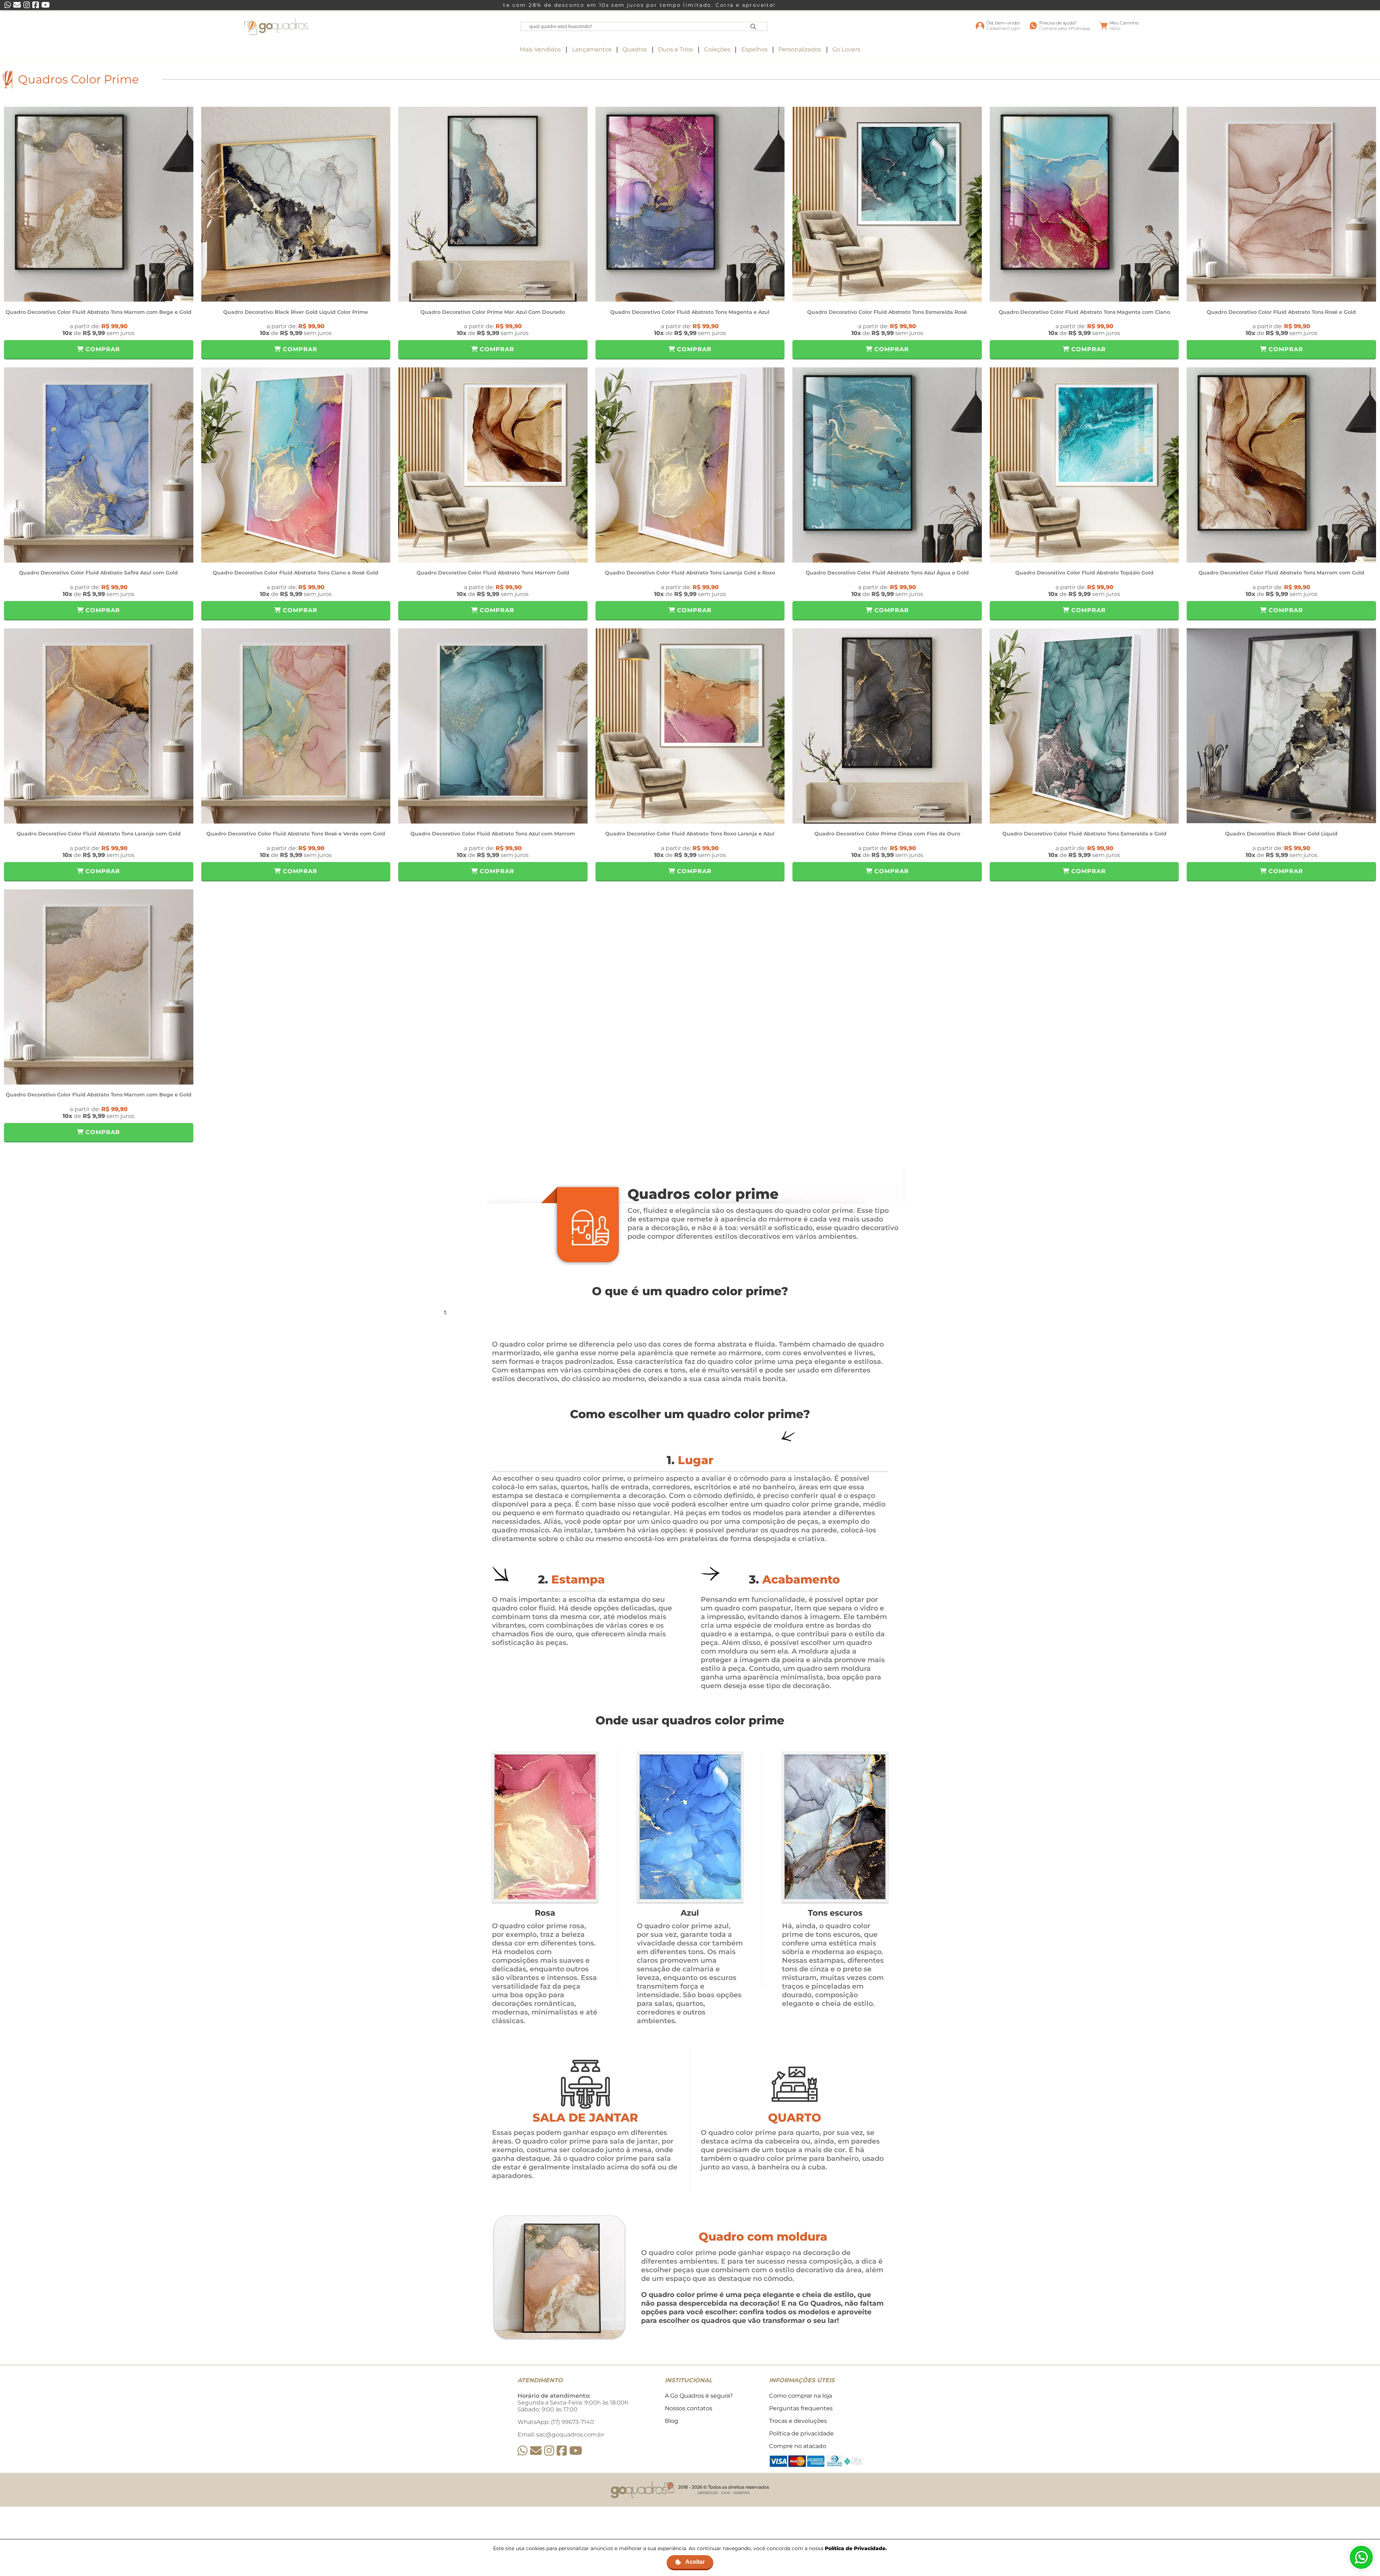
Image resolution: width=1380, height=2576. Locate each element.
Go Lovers (846, 49)
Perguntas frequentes (801, 2408)
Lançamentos (592, 49)
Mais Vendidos (540, 49)
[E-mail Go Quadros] (536, 2451)
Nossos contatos (689, 2408)
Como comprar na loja (801, 2396)
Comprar (102, 349)
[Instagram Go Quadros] (549, 2451)
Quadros (635, 49)
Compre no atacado (798, 2446)
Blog (671, 2421)
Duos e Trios (675, 49)
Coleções (717, 49)
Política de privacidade (801, 2433)
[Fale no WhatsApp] (1361, 2557)
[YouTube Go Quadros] (576, 2451)
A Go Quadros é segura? (699, 2396)
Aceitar (695, 2562)
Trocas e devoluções (798, 2421)
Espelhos (755, 49)
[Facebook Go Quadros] (562, 2451)
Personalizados (800, 49)
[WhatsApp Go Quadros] (523, 2451)
